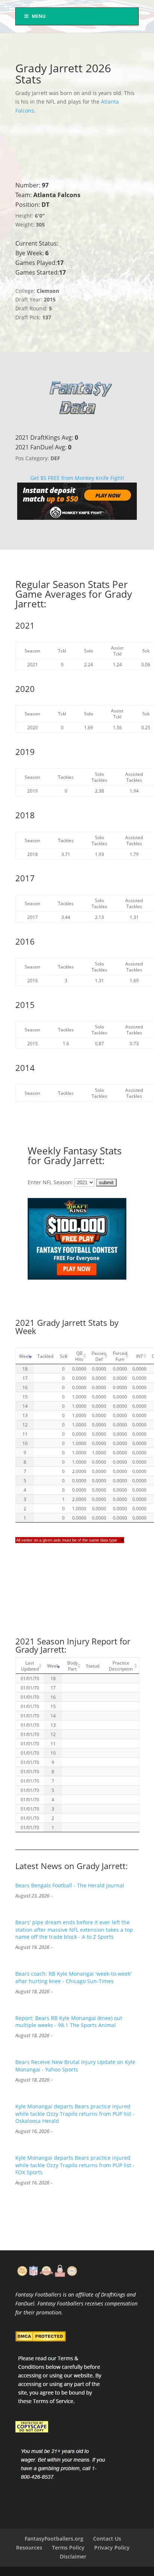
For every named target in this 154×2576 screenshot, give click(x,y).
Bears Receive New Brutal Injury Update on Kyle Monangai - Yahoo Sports (75, 2066)
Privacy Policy (112, 2547)
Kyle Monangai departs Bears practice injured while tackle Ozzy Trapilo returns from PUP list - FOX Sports (75, 2165)
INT (140, 1356)
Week (25, 1356)
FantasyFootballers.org (54, 2539)
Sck (63, 1356)
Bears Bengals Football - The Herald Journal (70, 1885)
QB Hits (79, 1356)
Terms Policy (68, 2547)
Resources (29, 2547)
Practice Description (121, 1666)
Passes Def (99, 1356)
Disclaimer (73, 2556)
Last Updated (30, 1666)
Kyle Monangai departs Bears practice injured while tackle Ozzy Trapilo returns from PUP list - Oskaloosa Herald (75, 2114)
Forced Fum (120, 1356)
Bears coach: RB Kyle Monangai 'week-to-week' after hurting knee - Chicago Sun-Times (73, 1977)
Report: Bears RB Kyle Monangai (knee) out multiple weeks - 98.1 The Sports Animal (69, 2022)
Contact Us (107, 2539)
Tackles (45, 1356)
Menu (39, 16)
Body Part (73, 1666)
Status (93, 1666)
